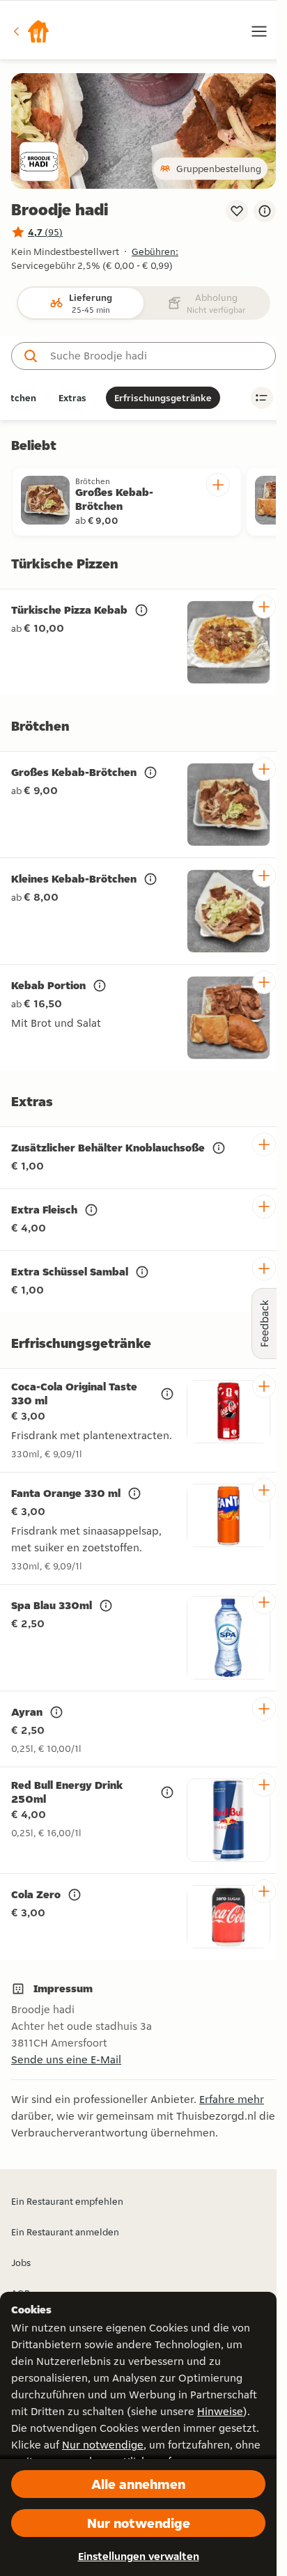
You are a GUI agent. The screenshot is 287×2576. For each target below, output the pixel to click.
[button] (31, 31)
